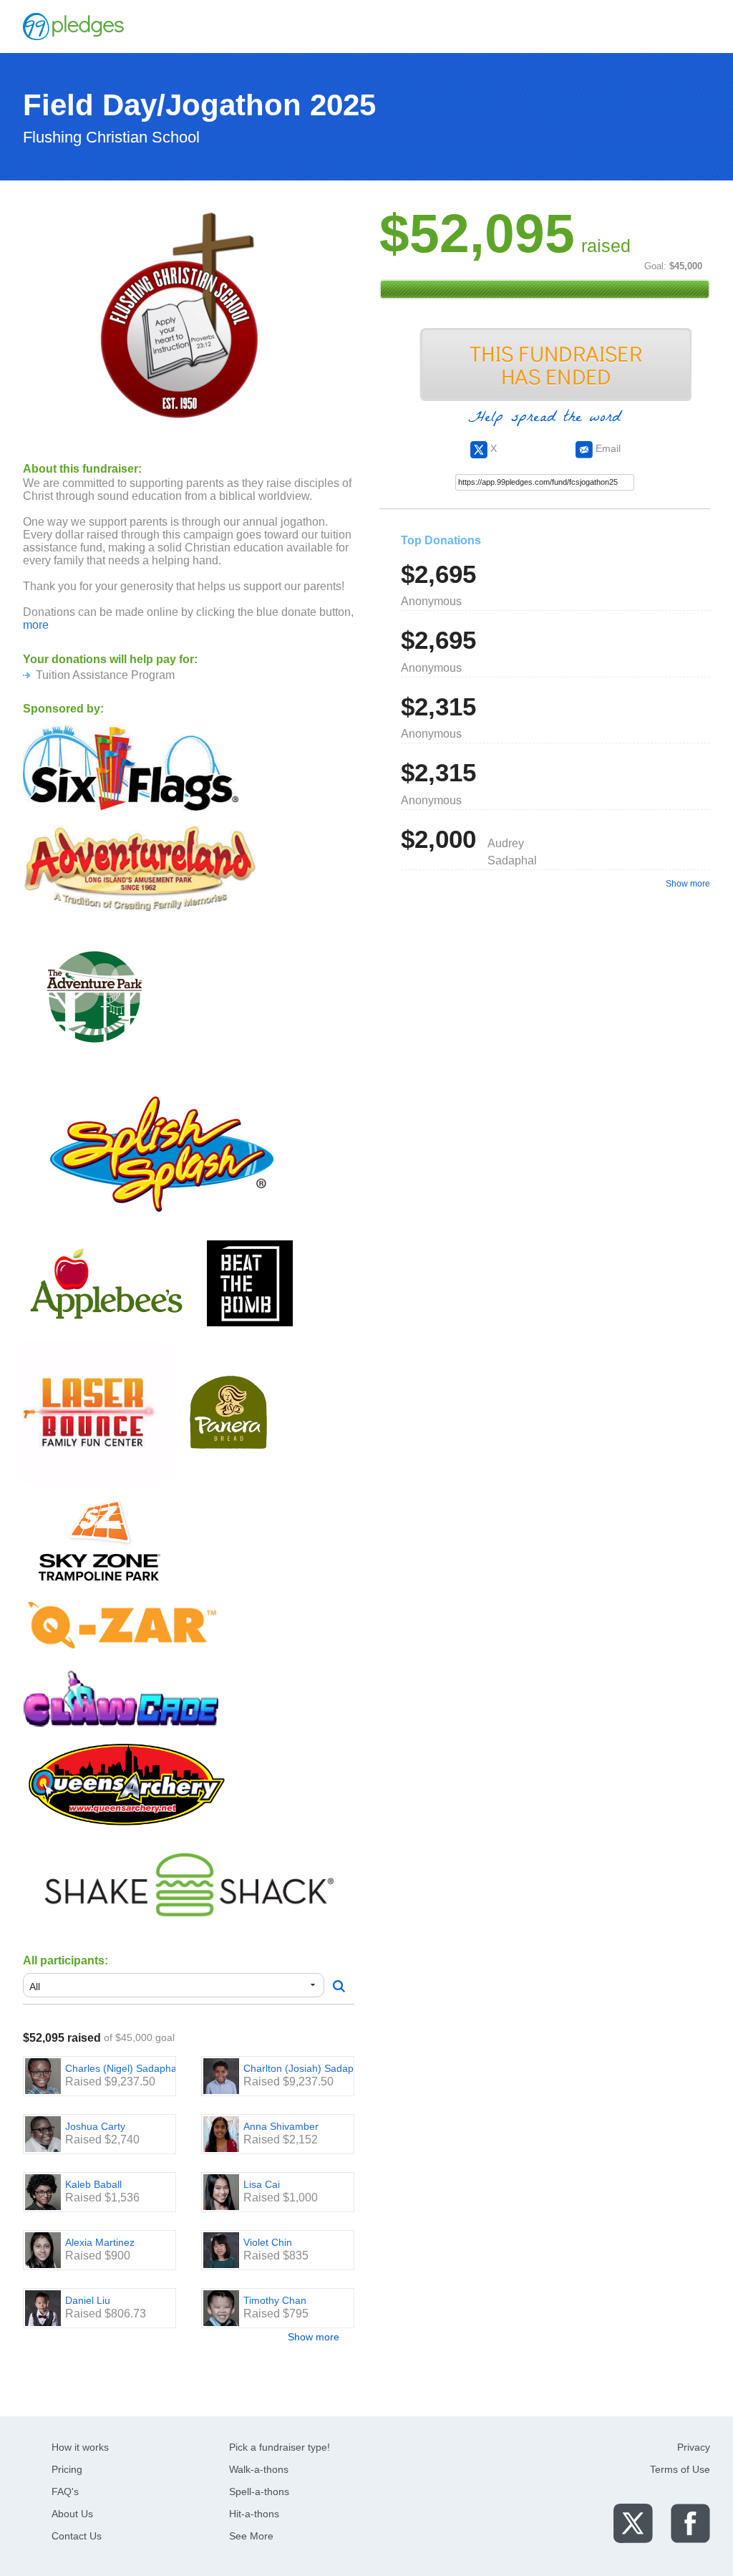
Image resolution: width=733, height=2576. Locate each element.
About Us (72, 2514)
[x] (633, 2523)
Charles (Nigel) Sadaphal (122, 2068)
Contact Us (77, 2536)
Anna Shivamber (281, 2126)
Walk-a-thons (259, 2469)
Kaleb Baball (93, 2184)
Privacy (694, 2447)
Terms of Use (680, 2469)
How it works (80, 2447)
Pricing (67, 2469)
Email (607, 448)
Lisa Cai (262, 2184)
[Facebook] (690, 2523)
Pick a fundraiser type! (280, 2447)
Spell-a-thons (259, 2491)
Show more (314, 2337)
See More (251, 2536)
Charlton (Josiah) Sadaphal (305, 2068)
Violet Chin (268, 2242)
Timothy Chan (275, 2300)
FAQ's (65, 2491)
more (36, 625)
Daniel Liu (88, 2300)
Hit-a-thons (254, 2514)
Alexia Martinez (100, 2242)
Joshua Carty (95, 2126)
